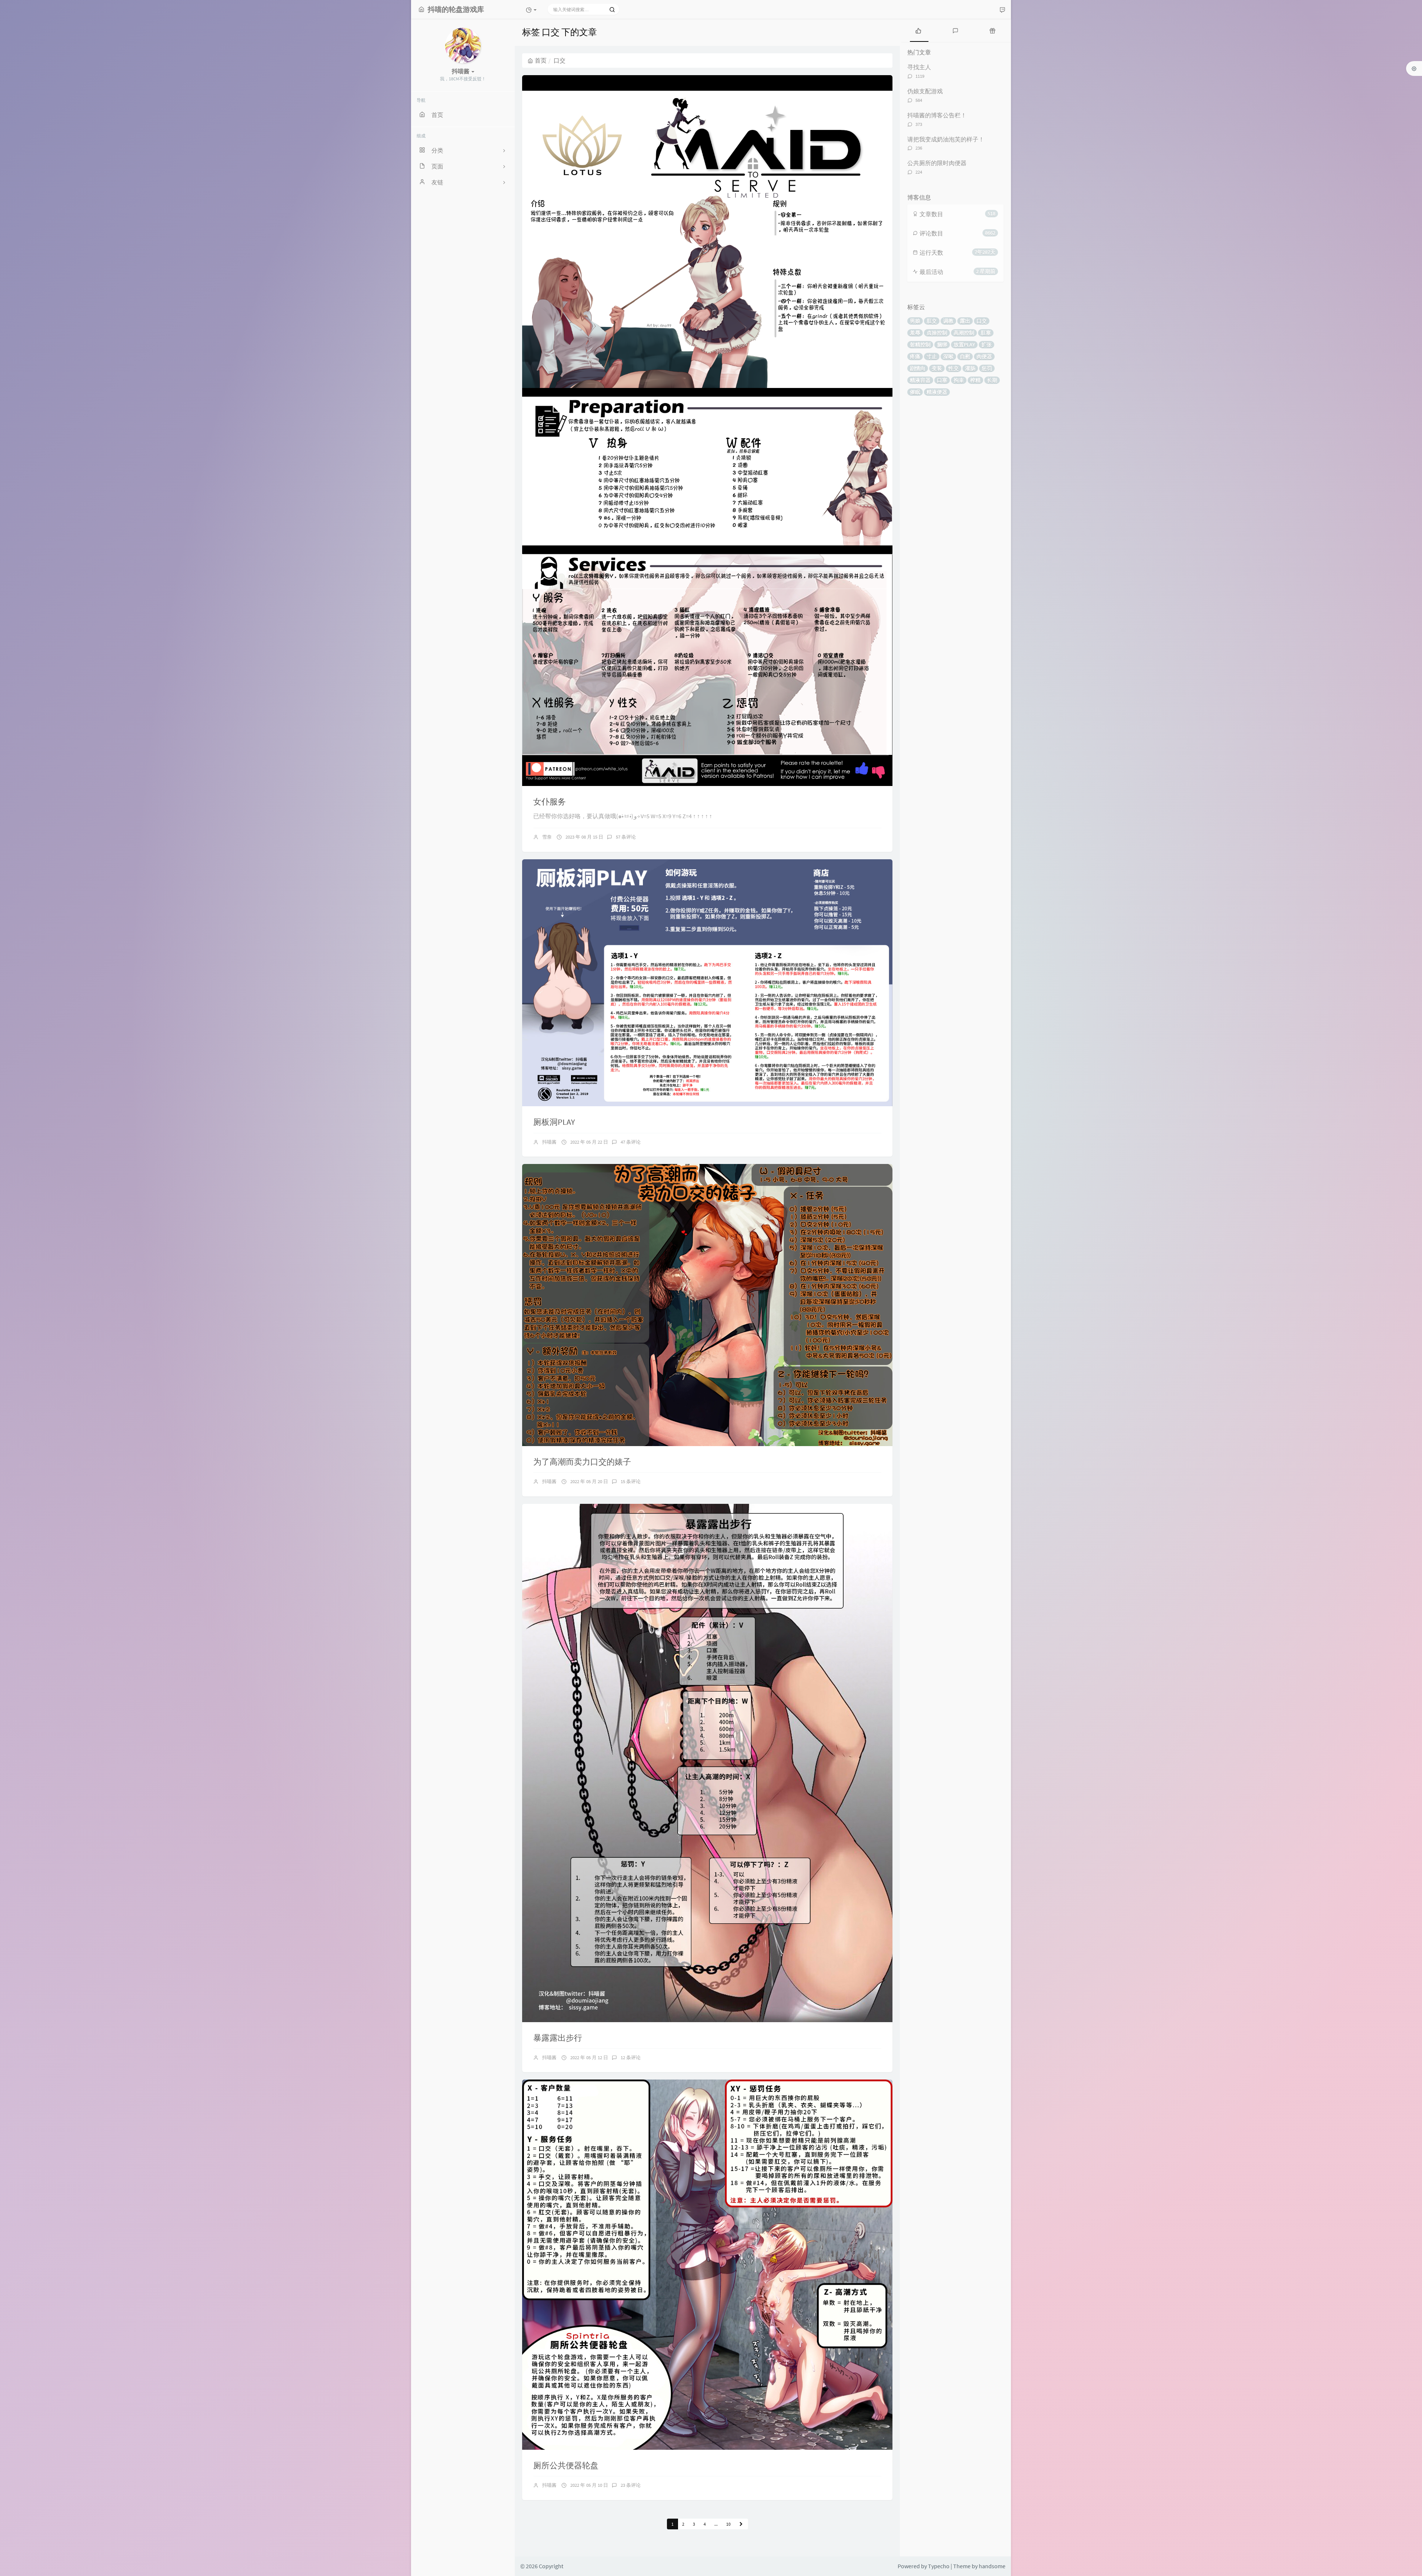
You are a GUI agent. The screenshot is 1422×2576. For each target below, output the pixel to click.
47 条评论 (631, 1142)
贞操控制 (937, 333)
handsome (992, 2566)
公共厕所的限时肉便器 (937, 163)
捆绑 (942, 345)
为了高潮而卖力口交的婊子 (582, 1462)
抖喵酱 (549, 1142)
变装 (937, 368)
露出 (965, 321)
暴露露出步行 (558, 2038)
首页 (541, 60)
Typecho (939, 2566)
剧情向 (918, 368)
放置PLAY (964, 345)
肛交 (932, 321)
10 (728, 2524)
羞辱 (915, 333)
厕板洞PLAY (554, 1122)
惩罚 (987, 368)
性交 (954, 368)
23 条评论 (631, 2485)
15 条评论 (631, 1481)
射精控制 (920, 345)
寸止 (932, 357)
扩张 (987, 345)
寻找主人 (919, 67)
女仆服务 (550, 802)
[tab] (918, 30)
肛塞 (986, 333)
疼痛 (915, 357)
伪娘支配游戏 (925, 91)
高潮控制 (964, 333)
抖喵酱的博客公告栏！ (937, 115)
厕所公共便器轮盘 (566, 2465)
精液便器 (937, 392)
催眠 (915, 392)
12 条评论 (631, 2058)
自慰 (965, 357)
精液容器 (920, 380)
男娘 (915, 321)
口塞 (942, 380)
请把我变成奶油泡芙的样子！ (946, 139)
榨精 (975, 380)
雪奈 (547, 837)
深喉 (948, 357)
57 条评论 (626, 837)
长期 (992, 380)
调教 (948, 321)
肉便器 (984, 357)
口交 (982, 321)
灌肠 (970, 368)
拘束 (959, 380)
